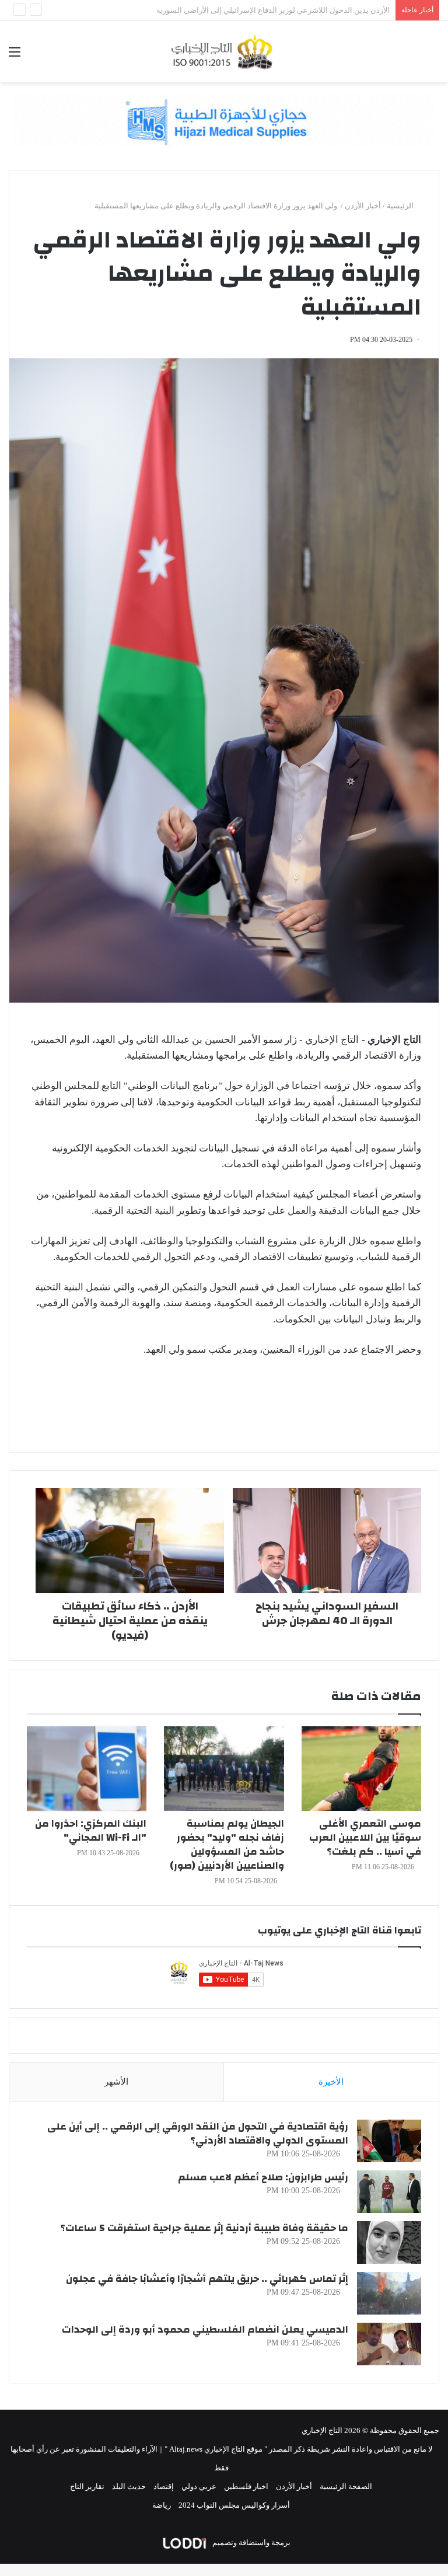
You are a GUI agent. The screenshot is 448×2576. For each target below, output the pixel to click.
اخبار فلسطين (246, 2486)
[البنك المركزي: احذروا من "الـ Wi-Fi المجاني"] (87, 1769)
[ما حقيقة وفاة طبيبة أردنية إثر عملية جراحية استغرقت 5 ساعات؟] (389, 2242)
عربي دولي (199, 2486)
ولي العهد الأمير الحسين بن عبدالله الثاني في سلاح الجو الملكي (291, 10)
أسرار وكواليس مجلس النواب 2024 (234, 2505)
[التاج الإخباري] (224, 52)
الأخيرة (331, 2082)
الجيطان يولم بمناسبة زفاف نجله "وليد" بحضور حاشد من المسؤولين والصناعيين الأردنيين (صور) (227, 1844)
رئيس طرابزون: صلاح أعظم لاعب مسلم (263, 2177)
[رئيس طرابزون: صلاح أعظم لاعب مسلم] (389, 2192)
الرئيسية (401, 206)
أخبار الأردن (363, 206)
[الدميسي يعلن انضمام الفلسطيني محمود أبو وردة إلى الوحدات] (389, 2344)
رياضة (162, 2505)
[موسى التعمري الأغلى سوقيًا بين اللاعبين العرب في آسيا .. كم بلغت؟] (361, 1769)
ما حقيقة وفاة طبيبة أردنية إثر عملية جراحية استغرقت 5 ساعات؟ (204, 2228)
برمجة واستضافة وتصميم (251, 2542)
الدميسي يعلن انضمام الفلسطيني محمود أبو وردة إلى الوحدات (205, 2329)
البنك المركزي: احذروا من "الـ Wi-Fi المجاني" (91, 1830)
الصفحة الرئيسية (346, 2486)
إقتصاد (164, 2486)
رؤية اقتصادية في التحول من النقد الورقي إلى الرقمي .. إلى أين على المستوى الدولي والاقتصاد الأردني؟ (198, 2133)
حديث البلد (129, 2486)
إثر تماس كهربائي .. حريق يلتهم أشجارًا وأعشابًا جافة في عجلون (207, 2279)
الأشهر (116, 2082)
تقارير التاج (87, 2486)
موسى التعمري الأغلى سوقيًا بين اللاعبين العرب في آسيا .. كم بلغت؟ (365, 1837)
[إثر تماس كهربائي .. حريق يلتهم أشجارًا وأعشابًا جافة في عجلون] (389, 2293)
